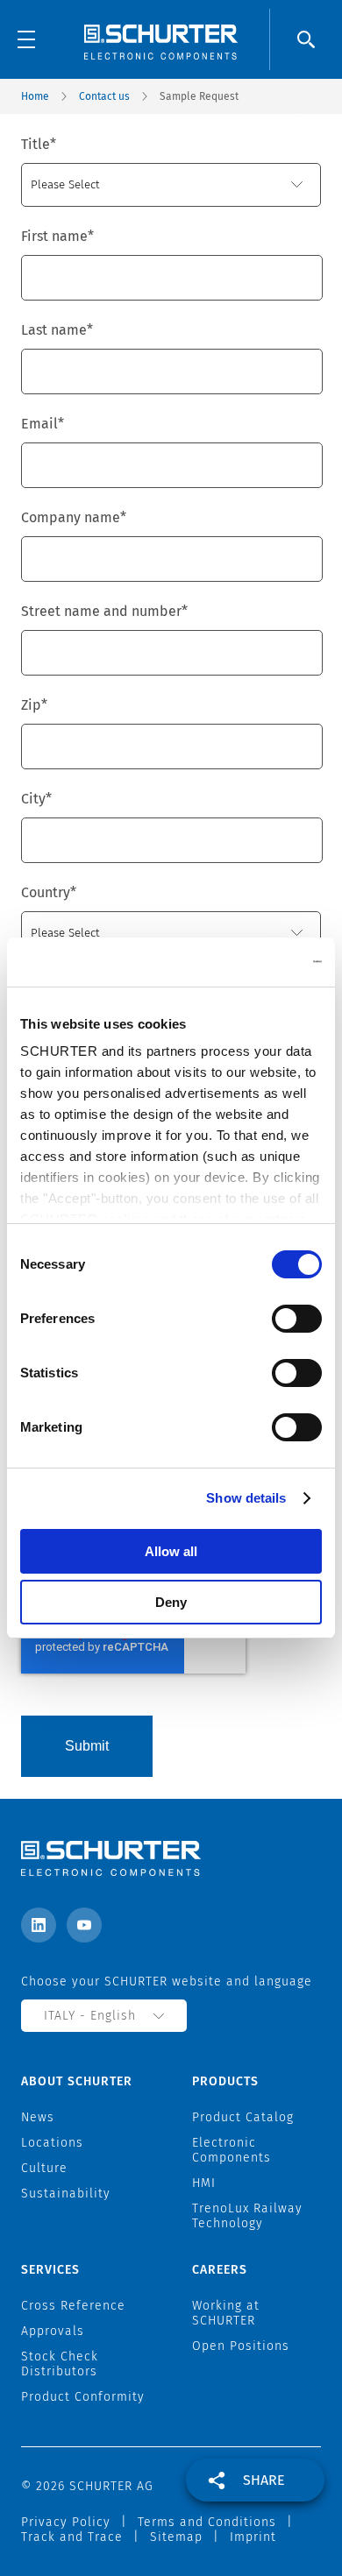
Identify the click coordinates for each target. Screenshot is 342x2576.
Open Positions (241, 2346)
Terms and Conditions (207, 2522)
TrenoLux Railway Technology (247, 2216)
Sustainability (66, 2194)
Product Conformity (83, 2397)
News (38, 2117)
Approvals (53, 2331)
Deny (171, 1602)
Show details (246, 1498)
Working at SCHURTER (226, 2313)
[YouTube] (84, 1925)
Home (35, 96)
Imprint (253, 2537)
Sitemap (176, 2537)
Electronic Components (232, 2150)
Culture (44, 2168)
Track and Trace (72, 2537)
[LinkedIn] (39, 1925)
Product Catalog (243, 2117)
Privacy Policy (66, 2522)
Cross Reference (73, 2306)
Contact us (104, 96)
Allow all (171, 1551)
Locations (52, 2143)
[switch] (297, 1319)
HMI (204, 2183)
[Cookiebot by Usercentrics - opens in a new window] (246, 962)
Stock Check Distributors (60, 2364)
